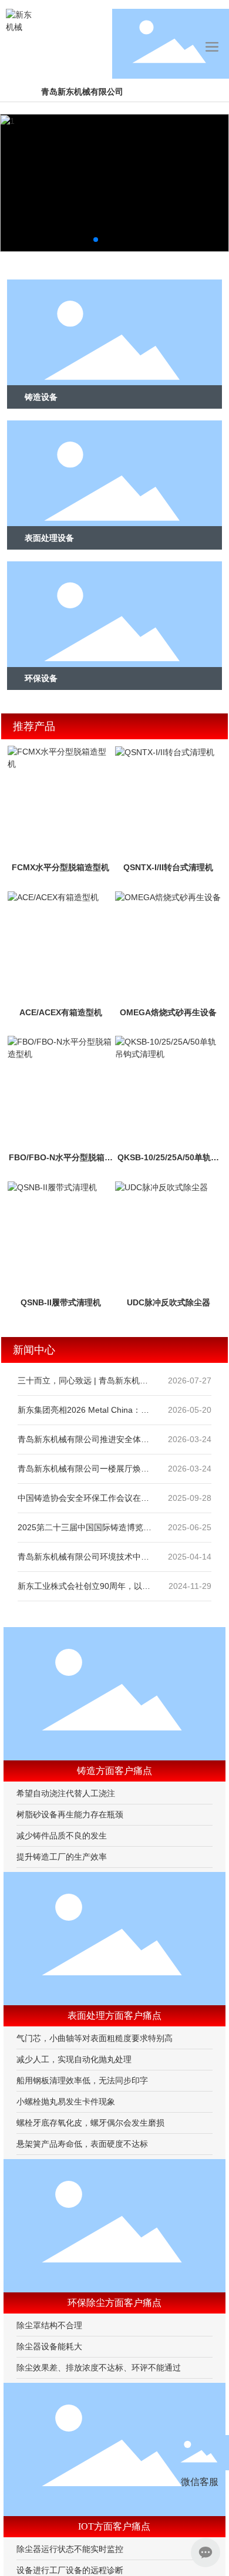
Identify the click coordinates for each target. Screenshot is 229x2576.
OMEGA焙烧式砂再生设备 (168, 1012)
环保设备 (41, 678)
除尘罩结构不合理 (49, 2325)
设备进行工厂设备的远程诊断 (70, 2570)
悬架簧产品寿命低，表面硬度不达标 (82, 2144)
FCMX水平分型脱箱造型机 (60, 867)
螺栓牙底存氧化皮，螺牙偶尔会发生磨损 (90, 2123)
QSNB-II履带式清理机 (61, 1302)
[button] (96, 240)
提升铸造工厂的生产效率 (62, 1857)
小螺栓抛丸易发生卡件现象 (66, 2102)
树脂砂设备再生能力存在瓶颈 (70, 1814)
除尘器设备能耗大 (49, 2346)
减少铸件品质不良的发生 (62, 1836)
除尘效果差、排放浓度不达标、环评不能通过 (99, 2368)
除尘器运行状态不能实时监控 (70, 2549)
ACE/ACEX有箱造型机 (61, 1012)
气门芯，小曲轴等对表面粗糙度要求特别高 (95, 2038)
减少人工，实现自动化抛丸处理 (74, 2059)
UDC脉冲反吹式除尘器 (169, 1302)
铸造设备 (41, 397)
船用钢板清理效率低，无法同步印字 (82, 2080)
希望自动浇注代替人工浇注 (66, 1793)
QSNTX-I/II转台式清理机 (168, 867)
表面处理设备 (49, 538)
